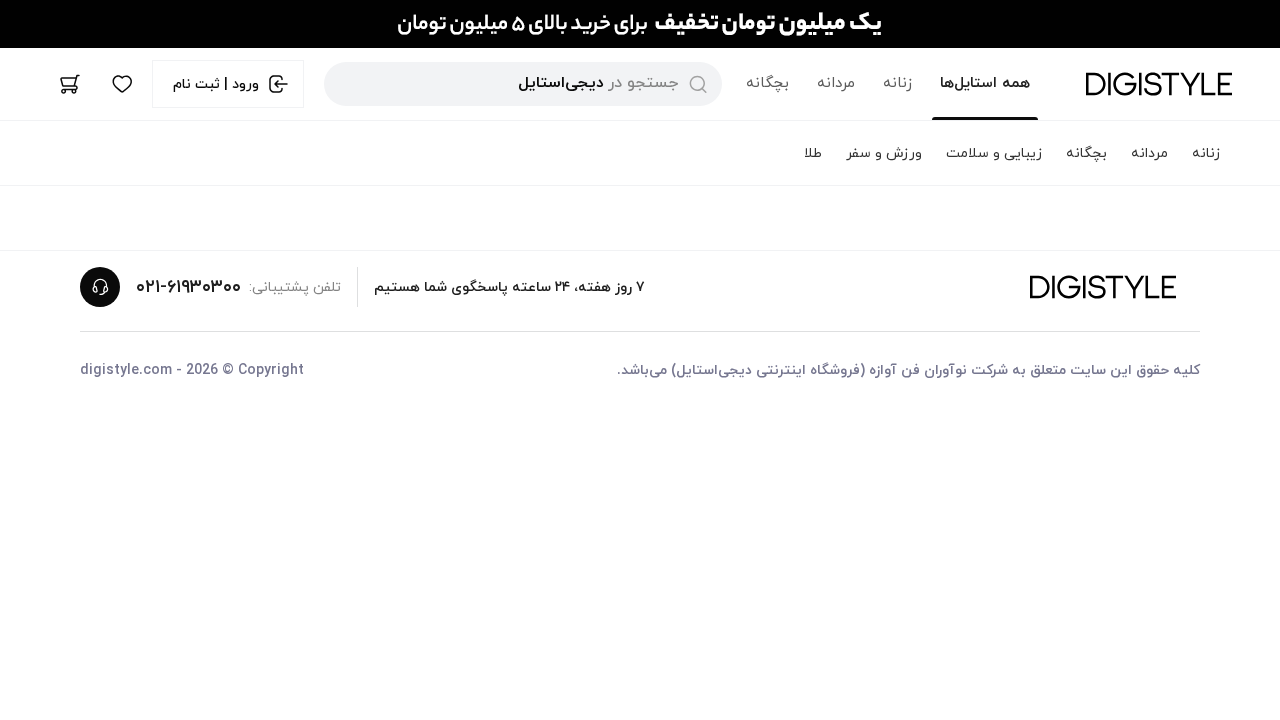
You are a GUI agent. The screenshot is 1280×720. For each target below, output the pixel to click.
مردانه (836, 83)
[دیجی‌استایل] (1159, 84)
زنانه (897, 83)
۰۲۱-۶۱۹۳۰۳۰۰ (188, 287)
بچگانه (767, 83)
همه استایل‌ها (985, 83)
